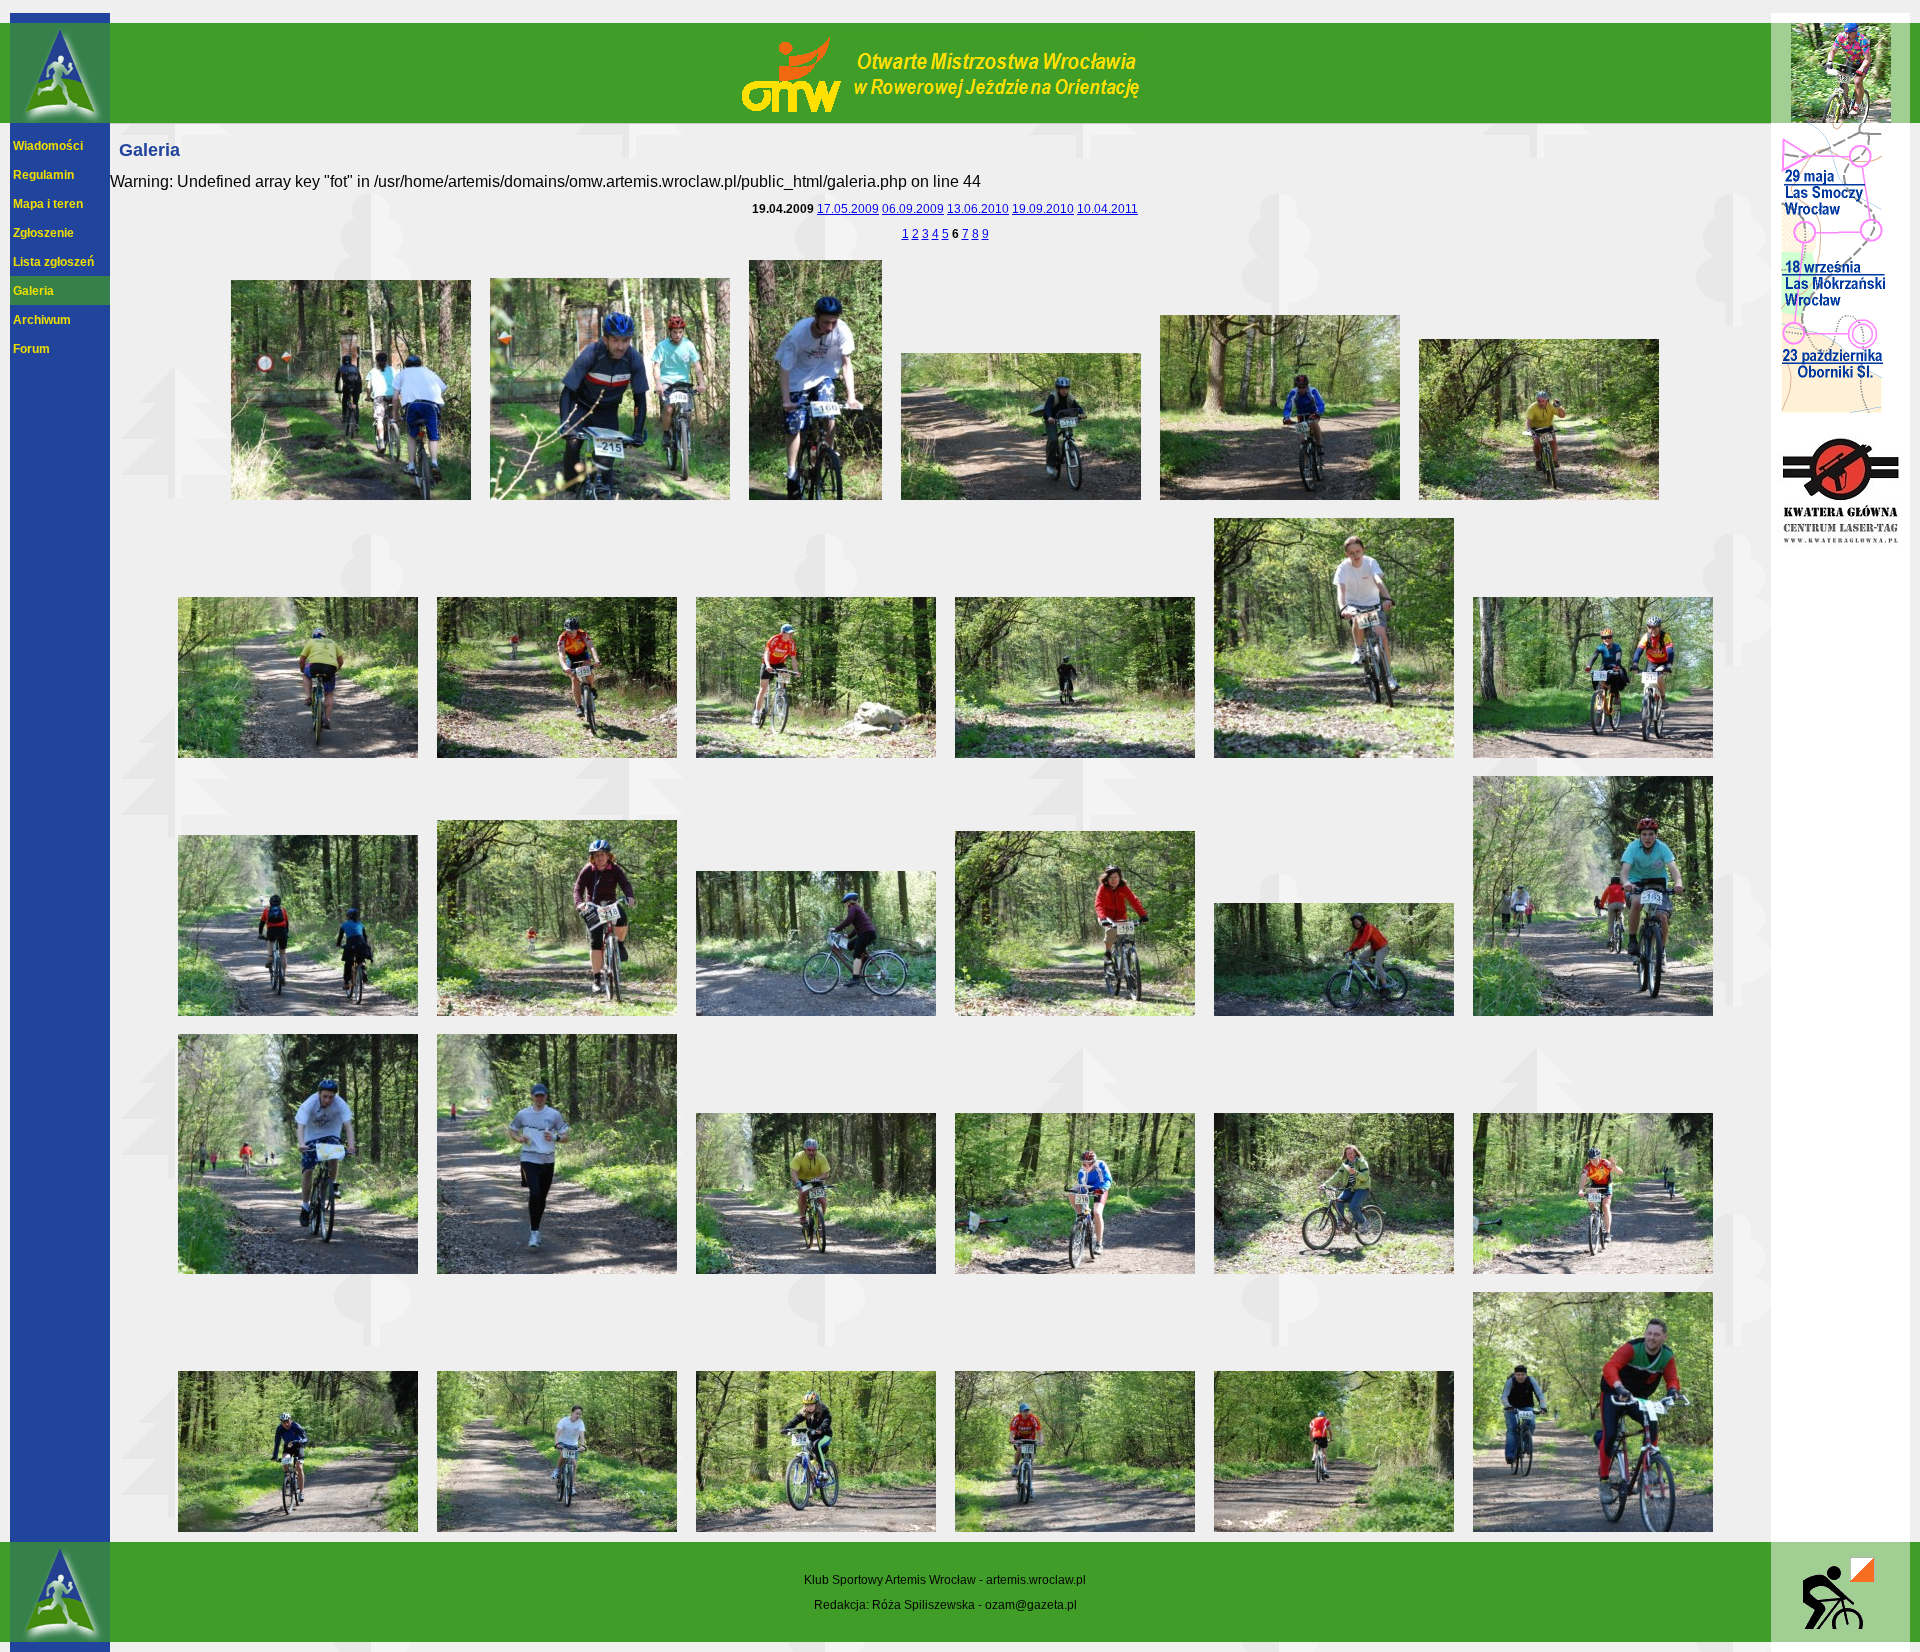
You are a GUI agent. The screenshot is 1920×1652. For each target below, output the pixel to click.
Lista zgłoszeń (53, 261)
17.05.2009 (848, 208)
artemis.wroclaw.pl (1036, 1579)
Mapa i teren (48, 203)
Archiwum (42, 319)
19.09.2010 (1043, 208)
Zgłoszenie (43, 232)
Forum (31, 348)
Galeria (33, 290)
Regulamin (43, 174)
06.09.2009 (913, 208)
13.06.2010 (978, 208)
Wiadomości (48, 145)
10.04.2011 (1107, 208)
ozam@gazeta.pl (1031, 1604)
